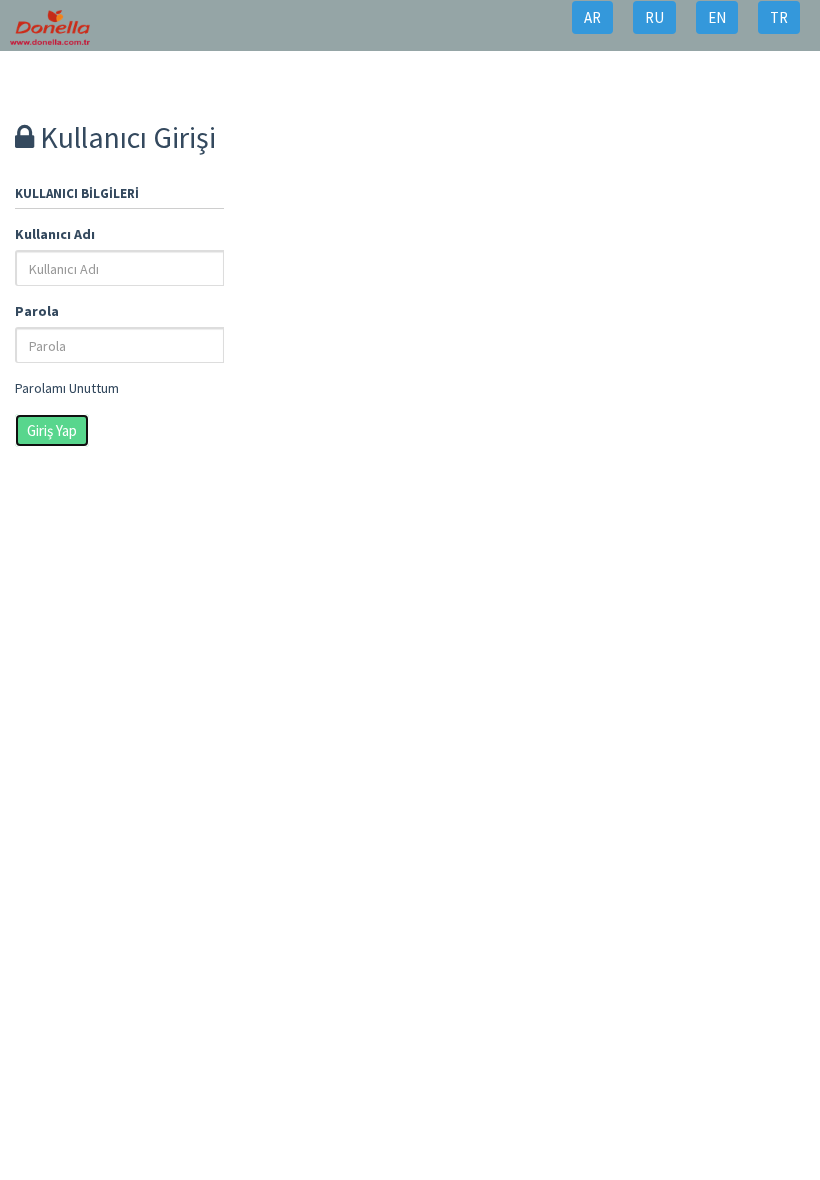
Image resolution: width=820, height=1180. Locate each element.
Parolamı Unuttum (67, 388)
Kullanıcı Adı (55, 234)
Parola (37, 311)
